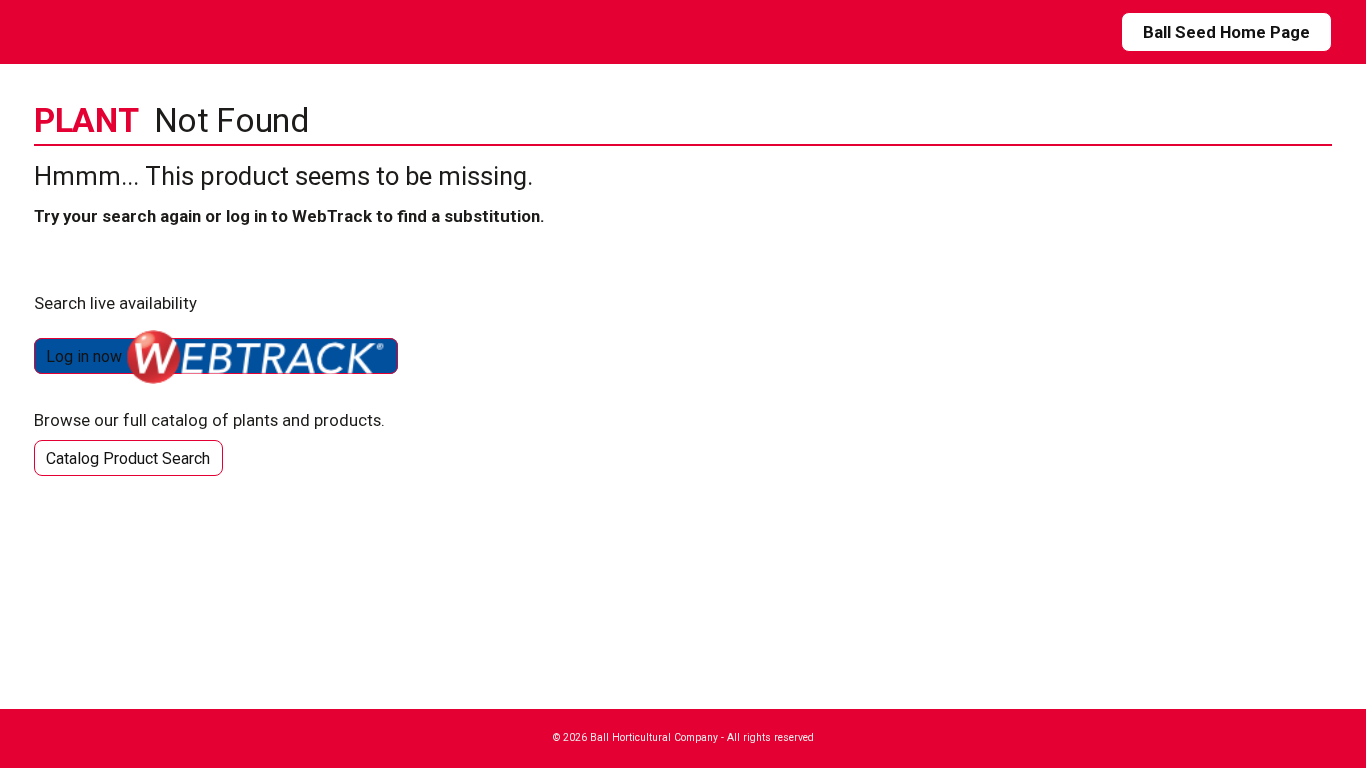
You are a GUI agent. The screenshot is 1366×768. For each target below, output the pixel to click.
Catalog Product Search (128, 458)
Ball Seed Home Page (1226, 32)
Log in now (86, 356)
